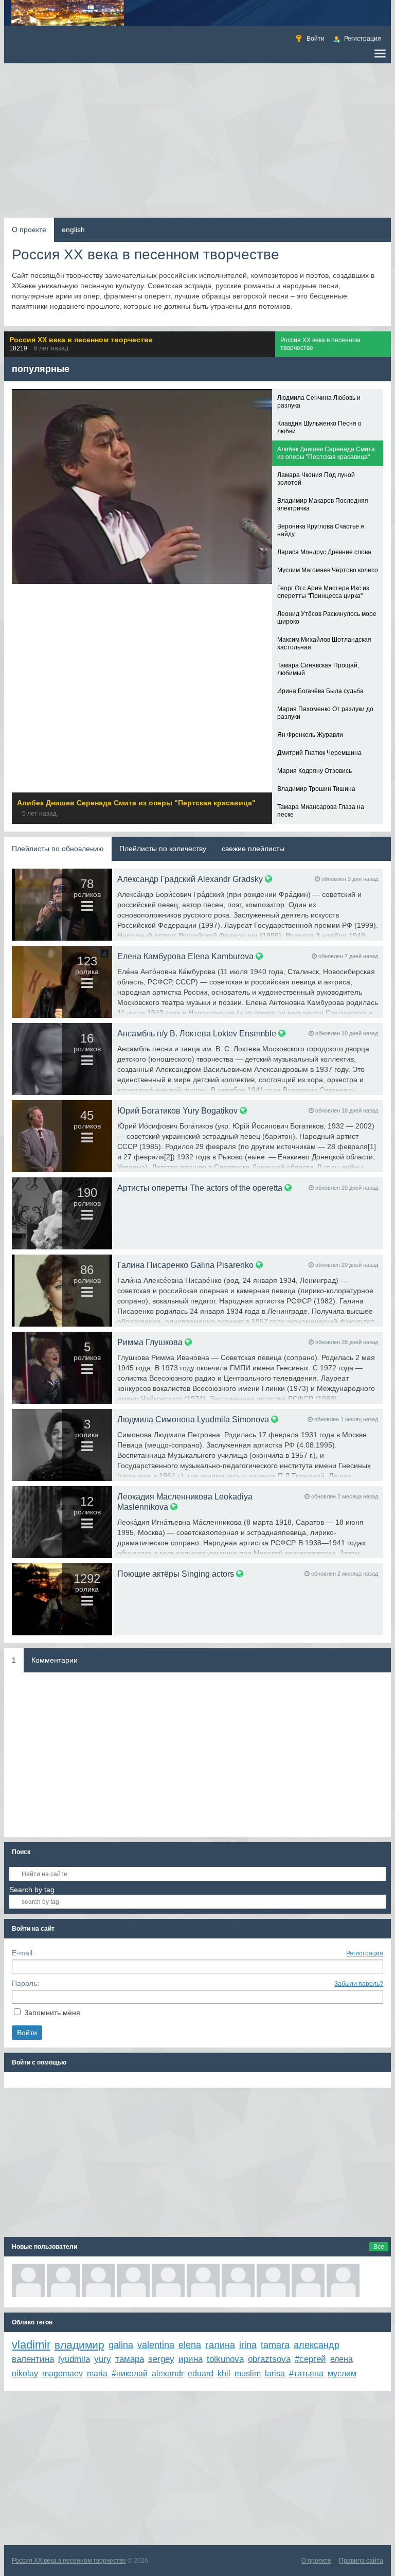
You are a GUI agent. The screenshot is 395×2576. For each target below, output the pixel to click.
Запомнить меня (52, 2013)
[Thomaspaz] (98, 2281)
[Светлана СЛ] (168, 2281)
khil (224, 2374)
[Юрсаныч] (133, 2281)
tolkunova (225, 2359)
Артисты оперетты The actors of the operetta (200, 1188)
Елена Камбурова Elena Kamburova (185, 956)
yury (103, 2359)
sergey (161, 2359)
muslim (248, 2374)
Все (379, 2247)
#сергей (310, 2359)
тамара (130, 2359)
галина (220, 2345)
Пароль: (25, 1983)
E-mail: (23, 1953)
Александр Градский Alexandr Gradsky (190, 879)
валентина (33, 2359)
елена (342, 2359)
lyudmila (74, 2359)
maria (97, 2374)
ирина (191, 2359)
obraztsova (269, 2359)
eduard (201, 2374)
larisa (275, 2374)
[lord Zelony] (308, 2281)
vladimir (31, 2345)
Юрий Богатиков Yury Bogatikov (177, 1110)
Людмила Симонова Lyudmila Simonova (193, 1419)
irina (248, 2345)
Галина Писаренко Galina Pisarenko (185, 1265)
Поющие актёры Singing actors (176, 1574)
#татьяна (306, 2374)
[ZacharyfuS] (63, 2281)
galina (121, 2345)
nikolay (25, 2374)
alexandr (168, 2374)
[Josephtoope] (343, 2281)
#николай (130, 2374)
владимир (79, 2345)
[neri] (28, 2281)
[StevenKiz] (273, 2281)
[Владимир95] (203, 2281)
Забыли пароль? (359, 1984)
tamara (275, 2345)
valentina (156, 2345)
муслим (342, 2374)
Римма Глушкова (150, 1342)
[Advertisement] (198, 140)
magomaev (62, 2374)
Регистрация (365, 1953)
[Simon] (238, 2281)
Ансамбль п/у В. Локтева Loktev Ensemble (197, 1033)
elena (190, 2345)
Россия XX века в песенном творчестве (69, 2561)
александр (317, 2345)
